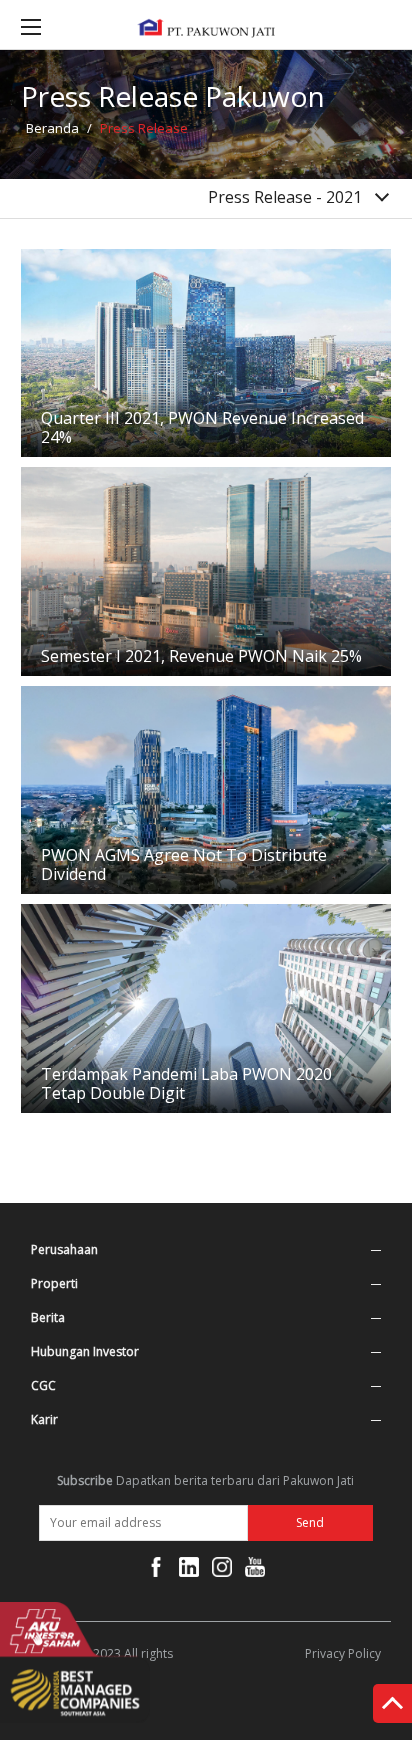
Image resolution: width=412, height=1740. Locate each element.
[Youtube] (255, 1571)
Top (392, 1706)
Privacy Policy (343, 1653)
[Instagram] (222, 1571)
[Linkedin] (189, 1571)
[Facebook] (156, 1571)
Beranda (52, 128)
